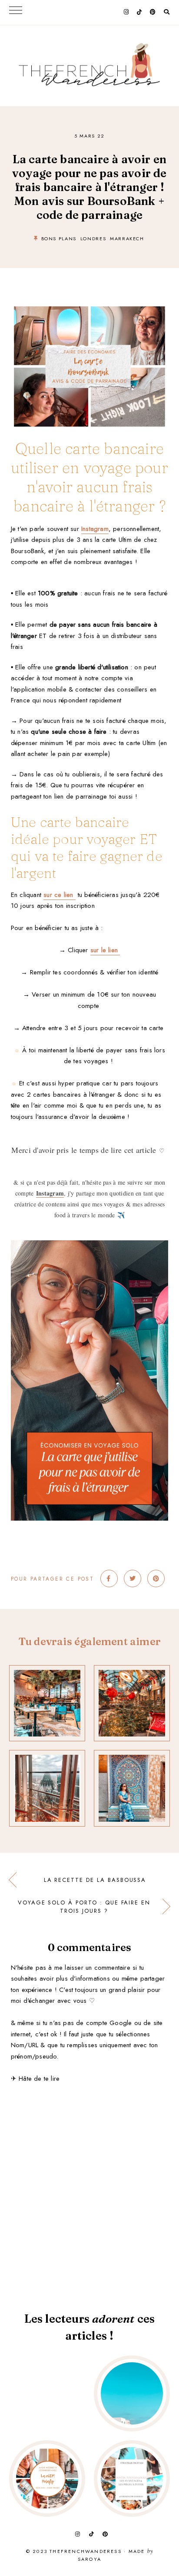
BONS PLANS (59, 238)
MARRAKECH (127, 238)
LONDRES (93, 238)
